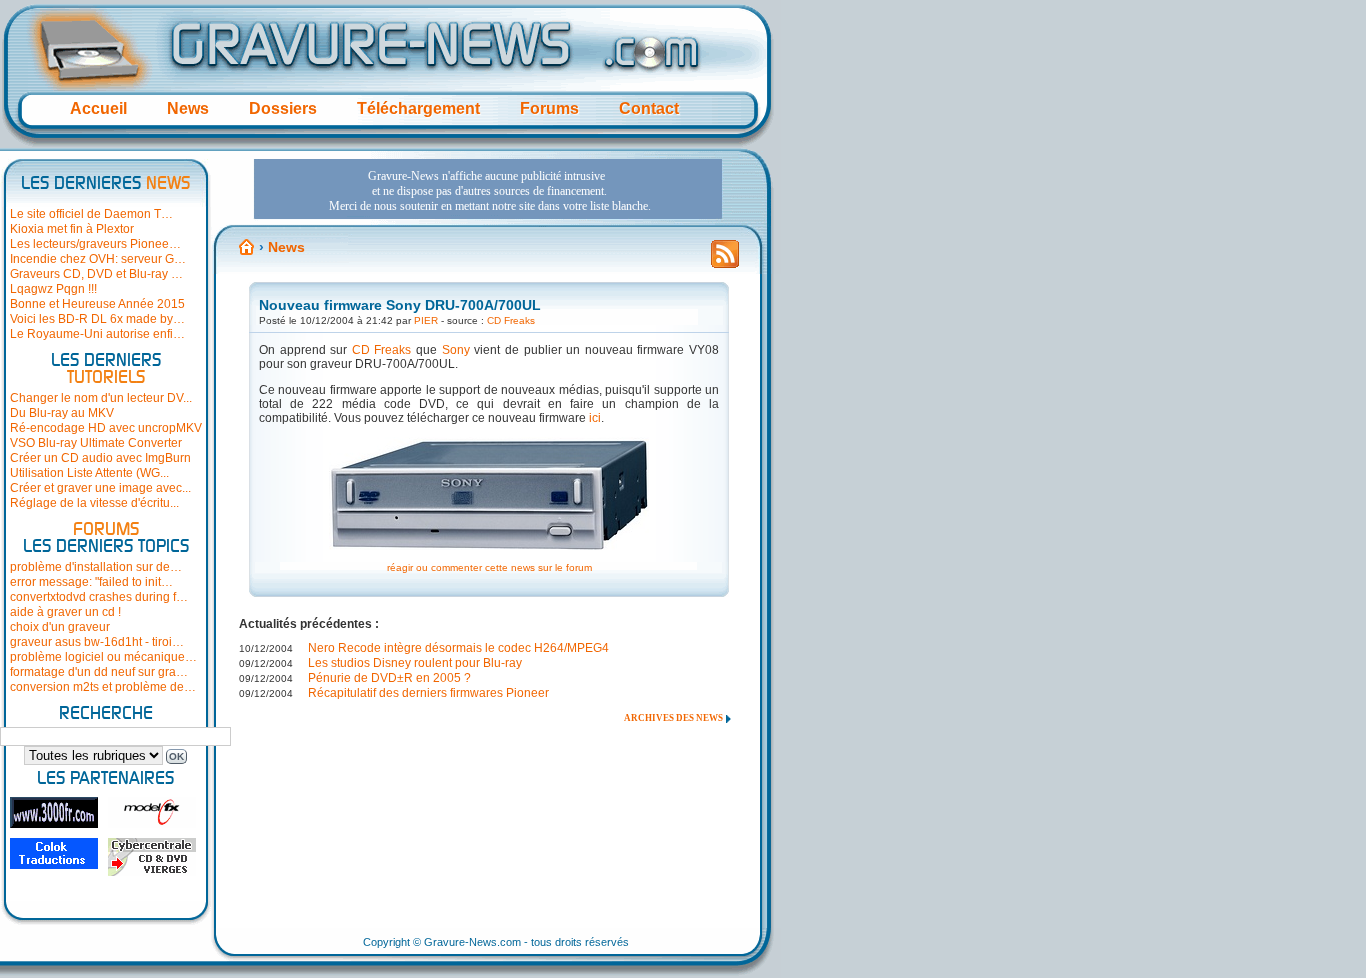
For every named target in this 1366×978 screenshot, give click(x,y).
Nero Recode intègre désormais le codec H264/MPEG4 (458, 648)
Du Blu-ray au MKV (62, 413)
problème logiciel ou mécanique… (103, 657)
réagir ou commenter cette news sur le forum (489, 567)
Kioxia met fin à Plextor (72, 229)
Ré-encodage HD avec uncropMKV (106, 428)
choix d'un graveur (60, 627)
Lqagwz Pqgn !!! (53, 289)
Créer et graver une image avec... (100, 488)
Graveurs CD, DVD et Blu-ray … (96, 274)
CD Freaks (511, 320)
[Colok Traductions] (54, 853)
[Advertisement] (488, 189)
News (188, 108)
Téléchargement (418, 108)
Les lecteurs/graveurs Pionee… (95, 244)
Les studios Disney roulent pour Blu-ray (415, 663)
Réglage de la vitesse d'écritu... (94, 503)
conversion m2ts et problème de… (103, 687)
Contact (649, 108)
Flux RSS (725, 260)
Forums (549, 108)
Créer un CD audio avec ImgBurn (100, 458)
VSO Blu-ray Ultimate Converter (96, 443)
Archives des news (673, 718)
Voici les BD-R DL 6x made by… (97, 319)
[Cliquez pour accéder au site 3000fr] (54, 812)
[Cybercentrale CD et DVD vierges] (152, 857)
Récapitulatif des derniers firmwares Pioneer (428, 693)
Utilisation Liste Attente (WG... (89, 473)
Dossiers (283, 108)
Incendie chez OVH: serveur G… (98, 259)
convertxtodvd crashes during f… (99, 597)
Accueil (98, 108)
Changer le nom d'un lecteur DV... (101, 398)
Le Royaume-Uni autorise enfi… (97, 334)
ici (595, 418)
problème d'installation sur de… (96, 567)
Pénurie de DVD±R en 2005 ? (389, 678)
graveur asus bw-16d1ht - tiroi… (97, 642)
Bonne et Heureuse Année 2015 (97, 304)
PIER (426, 320)
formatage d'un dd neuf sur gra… (99, 672)
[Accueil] (247, 247)
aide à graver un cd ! (65, 612)
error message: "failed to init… (91, 582)
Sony (456, 350)
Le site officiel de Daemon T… (91, 214)
